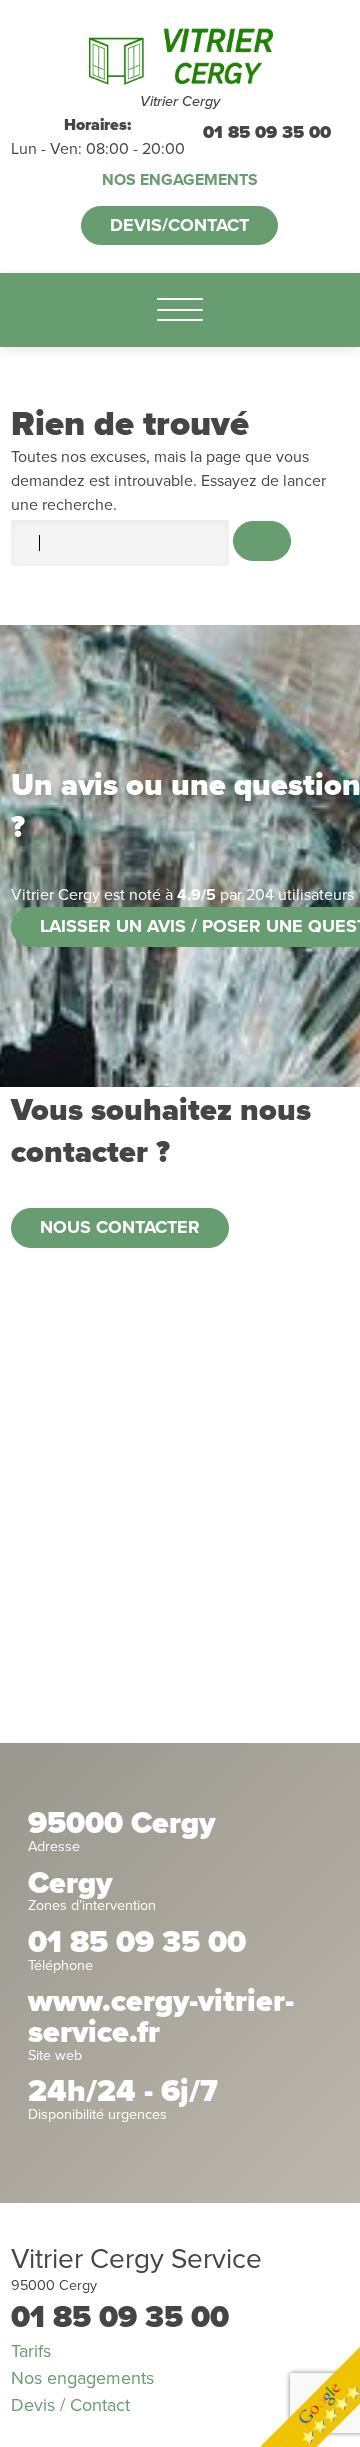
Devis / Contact (70, 2405)
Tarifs (31, 2351)
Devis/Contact (179, 225)
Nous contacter (120, 1227)
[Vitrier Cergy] (180, 56)
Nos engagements (180, 180)
